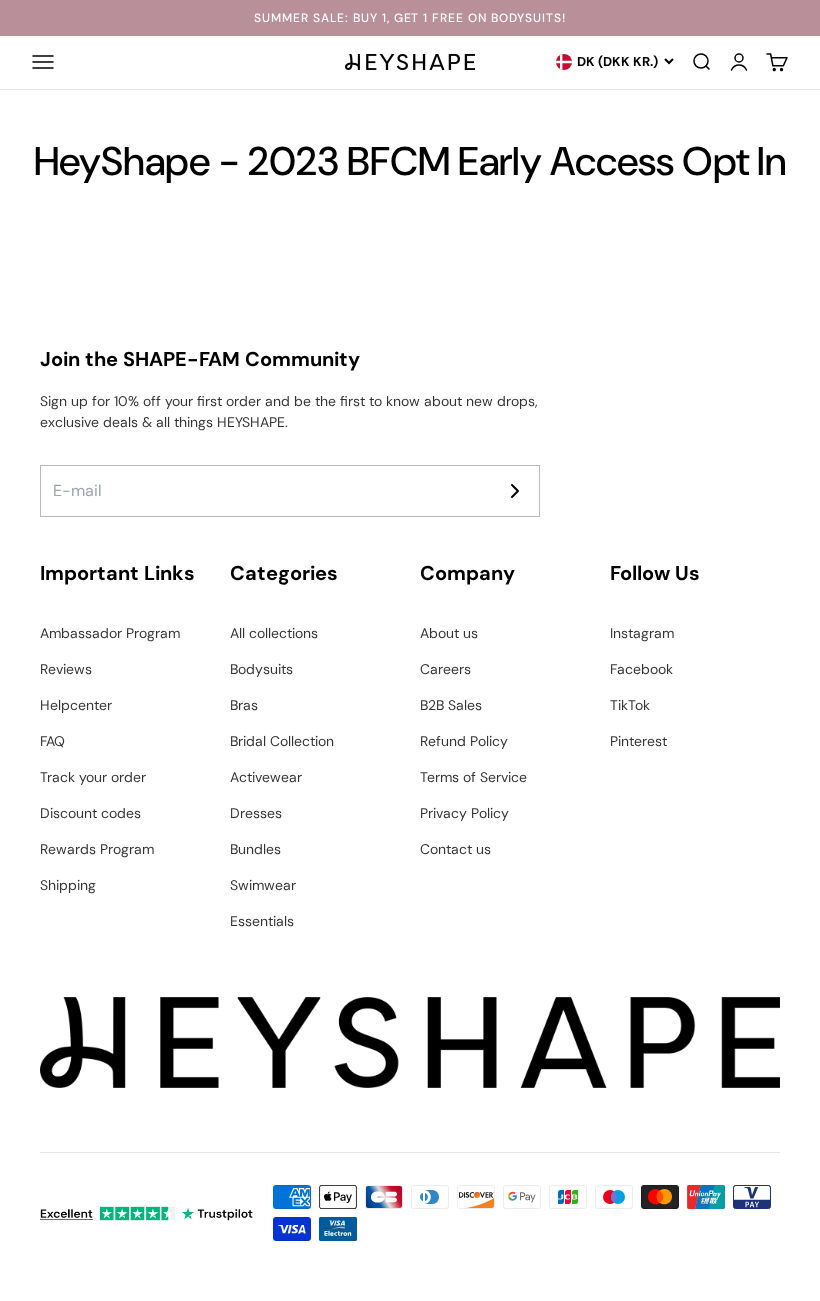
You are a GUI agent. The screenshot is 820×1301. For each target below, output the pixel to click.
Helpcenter (76, 705)
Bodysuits (261, 669)
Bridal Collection (282, 741)
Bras (244, 705)
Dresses (256, 813)
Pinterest (638, 741)
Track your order (93, 777)
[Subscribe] (515, 491)
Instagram (642, 633)
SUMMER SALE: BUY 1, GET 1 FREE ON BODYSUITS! (409, 18)
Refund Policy (464, 741)
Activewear (266, 777)
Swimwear (263, 885)
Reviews (66, 669)
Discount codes (90, 813)
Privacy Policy (464, 813)
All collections (274, 633)
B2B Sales (451, 705)
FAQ (52, 741)
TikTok (630, 705)
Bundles (255, 849)
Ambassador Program (110, 633)
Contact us (455, 849)
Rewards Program (97, 849)
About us (449, 633)
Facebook (641, 669)
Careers (445, 669)
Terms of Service (473, 777)
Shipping (68, 885)
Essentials (262, 921)
